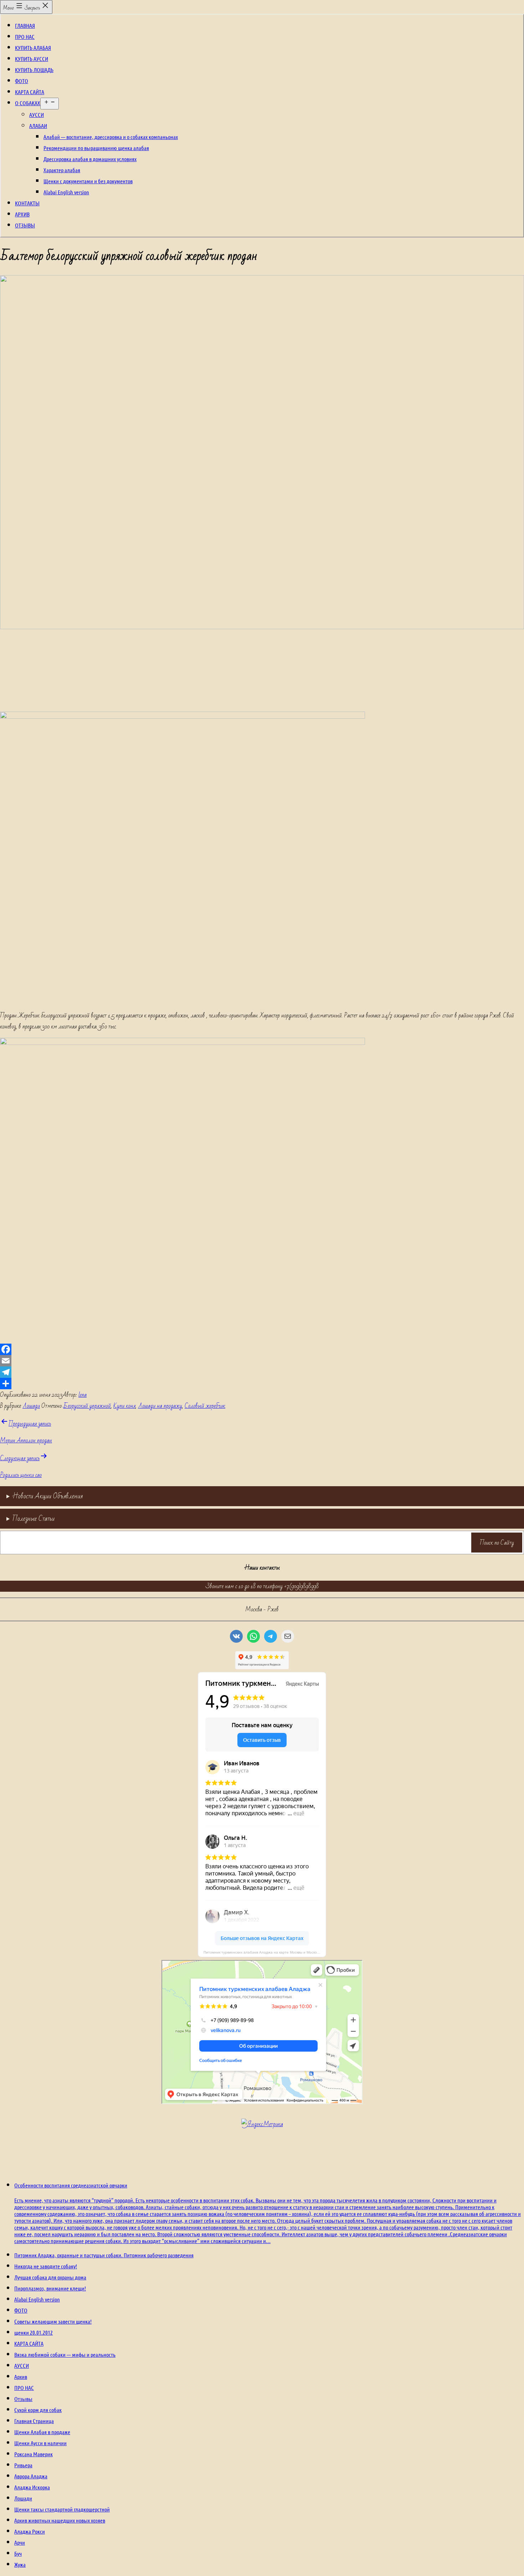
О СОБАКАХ (28, 103)
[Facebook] (262, 1349)
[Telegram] (262, 1372)
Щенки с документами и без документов (88, 181)
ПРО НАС (25, 37)
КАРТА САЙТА (30, 92)
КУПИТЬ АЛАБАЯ (33, 48)
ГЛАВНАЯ (25, 25)
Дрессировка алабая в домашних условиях (90, 159)
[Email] (262, 1361)
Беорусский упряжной (87, 1406)
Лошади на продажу (160, 1406)
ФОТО (22, 81)
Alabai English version (66, 192)
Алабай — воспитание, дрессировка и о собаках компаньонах (111, 137)
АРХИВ (22, 214)
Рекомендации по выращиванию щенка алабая (96, 148)
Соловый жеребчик (205, 1406)
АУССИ (37, 115)
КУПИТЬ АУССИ (32, 59)
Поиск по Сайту (497, 1543)
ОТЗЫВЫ (25, 225)
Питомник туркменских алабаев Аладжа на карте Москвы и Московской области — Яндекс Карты (265, 1952)
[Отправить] (262, 1384)
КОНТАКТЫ (27, 203)
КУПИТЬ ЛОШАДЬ (34, 70)
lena (83, 1395)
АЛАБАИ (38, 126)
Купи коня (124, 1406)
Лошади (31, 1406)
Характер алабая (62, 170)
